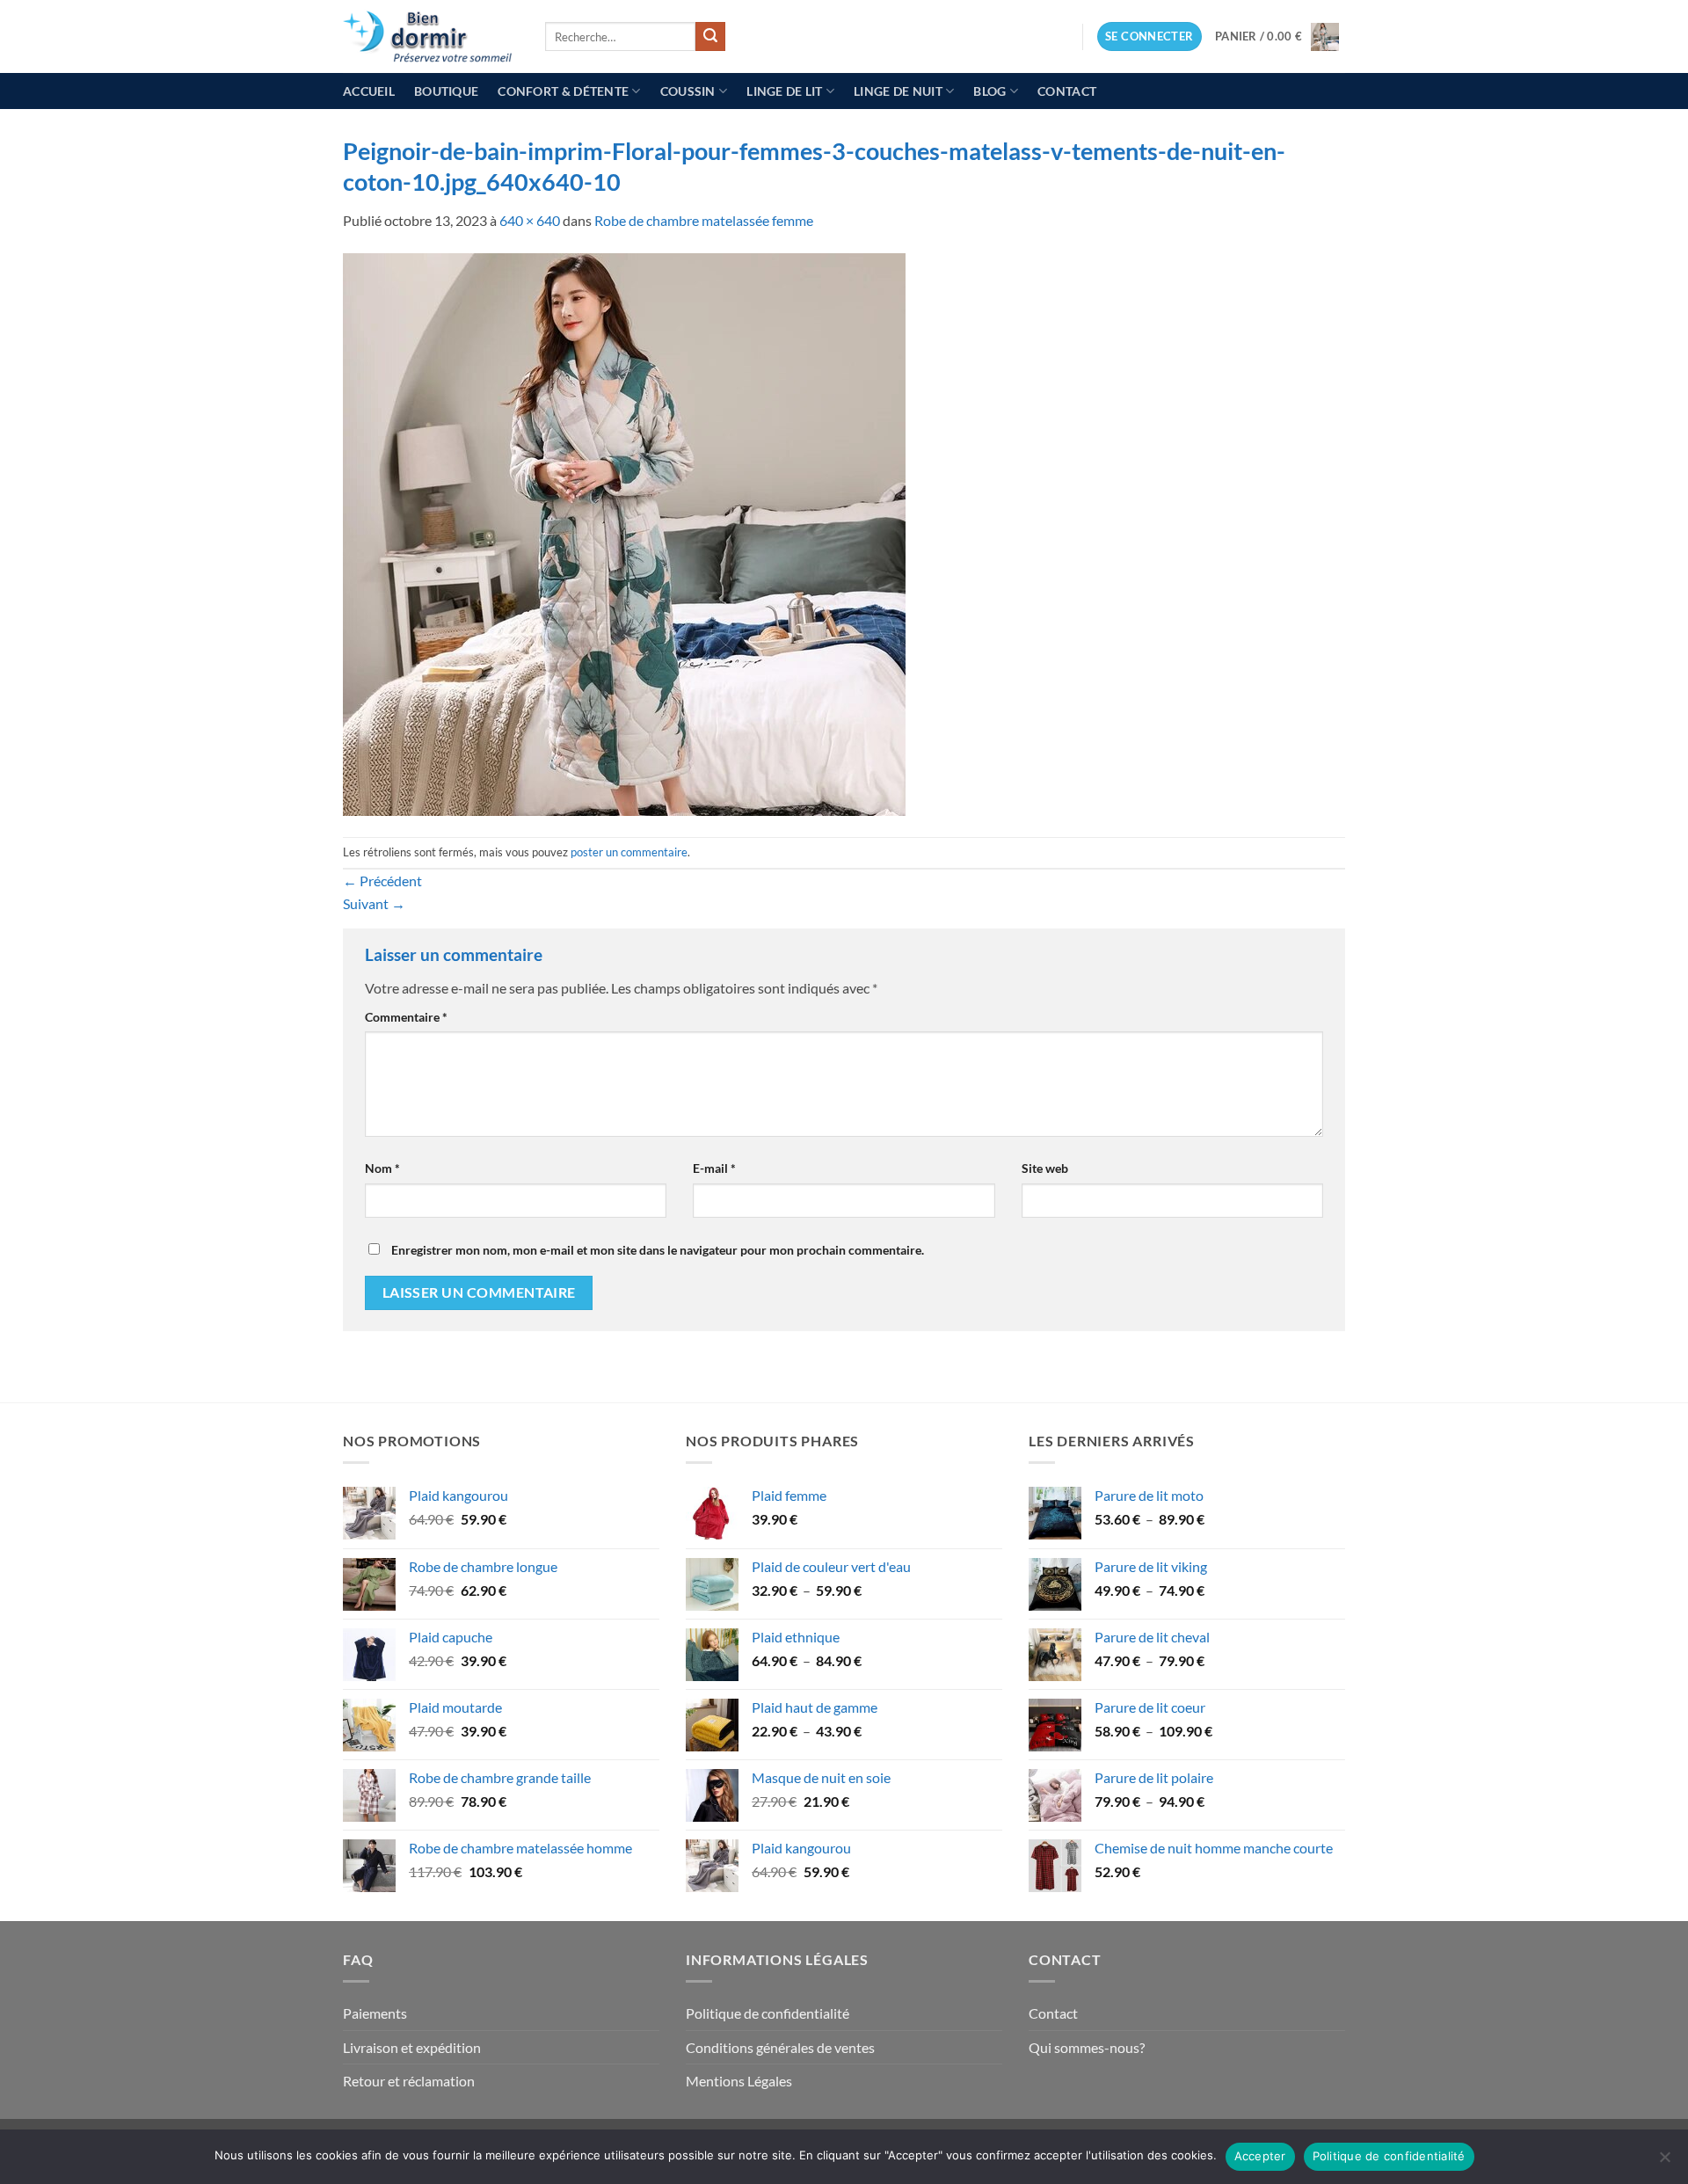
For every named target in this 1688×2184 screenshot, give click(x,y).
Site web (1045, 1168)
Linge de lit (784, 91)
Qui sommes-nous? (1087, 2047)
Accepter (1260, 2156)
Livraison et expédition (412, 2047)
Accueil (369, 91)
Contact (1067, 91)
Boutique (446, 91)
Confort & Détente (563, 91)
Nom (382, 1168)
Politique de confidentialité (768, 2013)
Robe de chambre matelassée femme (704, 220)
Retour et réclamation (409, 2081)
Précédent (382, 881)
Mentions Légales (739, 2081)
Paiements (375, 2013)
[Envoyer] (710, 37)
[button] (1150, 36)
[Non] (1664, 2162)
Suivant (374, 903)
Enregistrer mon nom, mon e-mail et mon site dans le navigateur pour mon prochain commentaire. (658, 1250)
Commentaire (406, 1017)
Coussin (688, 91)
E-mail (714, 1168)
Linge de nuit (898, 91)
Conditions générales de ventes (780, 2047)
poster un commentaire (629, 852)
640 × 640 (530, 220)
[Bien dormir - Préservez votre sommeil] (431, 36)
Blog (990, 91)
